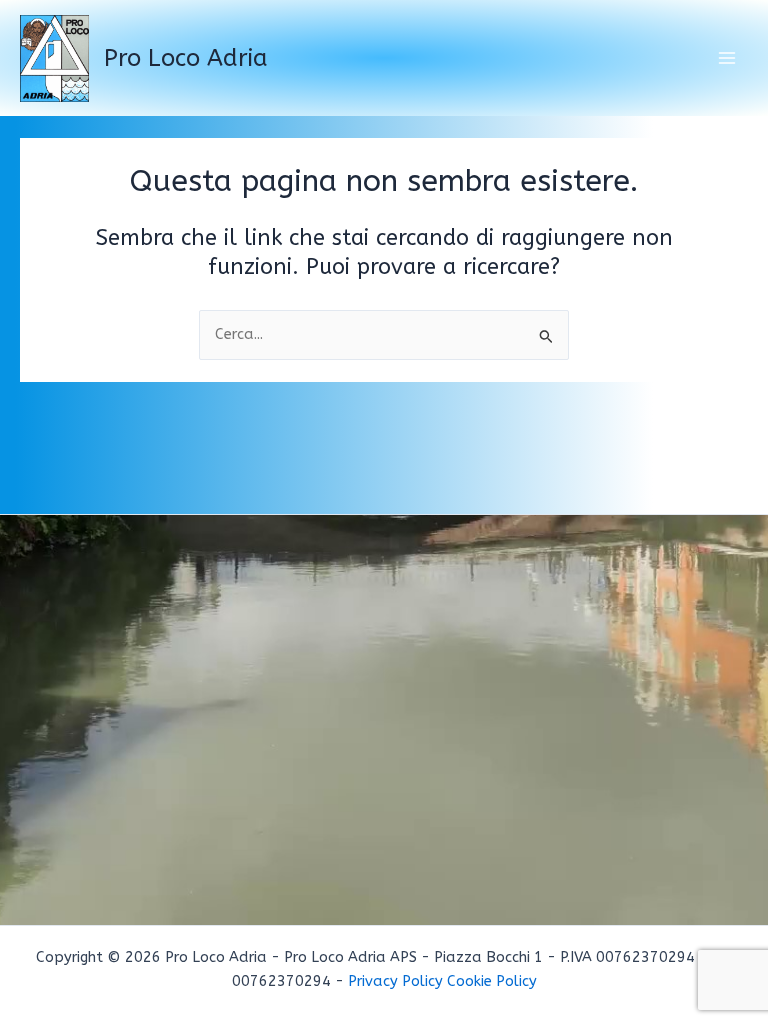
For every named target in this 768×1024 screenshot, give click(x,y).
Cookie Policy (492, 981)
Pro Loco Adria (186, 58)
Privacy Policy (395, 981)
